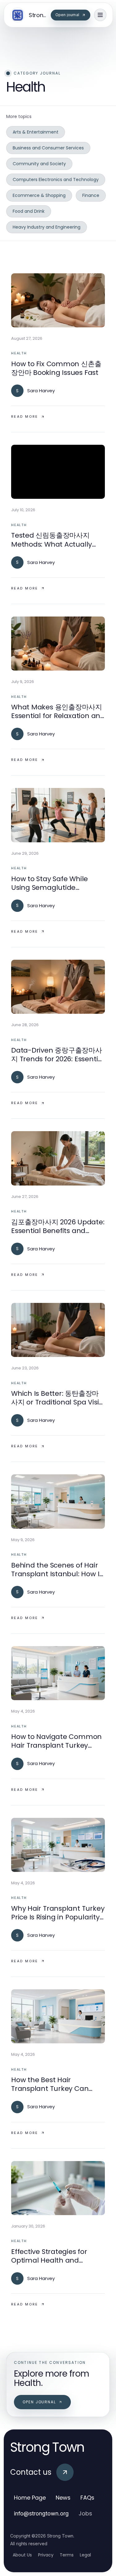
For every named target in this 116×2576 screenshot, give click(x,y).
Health (19, 353)
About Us (22, 2555)
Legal (85, 2555)
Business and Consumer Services (48, 148)
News (63, 2498)
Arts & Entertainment (36, 132)
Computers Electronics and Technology (56, 180)
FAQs (87, 2498)
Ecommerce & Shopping (39, 195)
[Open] (100, 15)
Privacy (46, 2555)
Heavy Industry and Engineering (47, 227)
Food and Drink (29, 211)
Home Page (30, 2498)
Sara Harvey (41, 391)
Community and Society (39, 164)
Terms (67, 2555)
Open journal (39, 2402)
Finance (91, 195)
